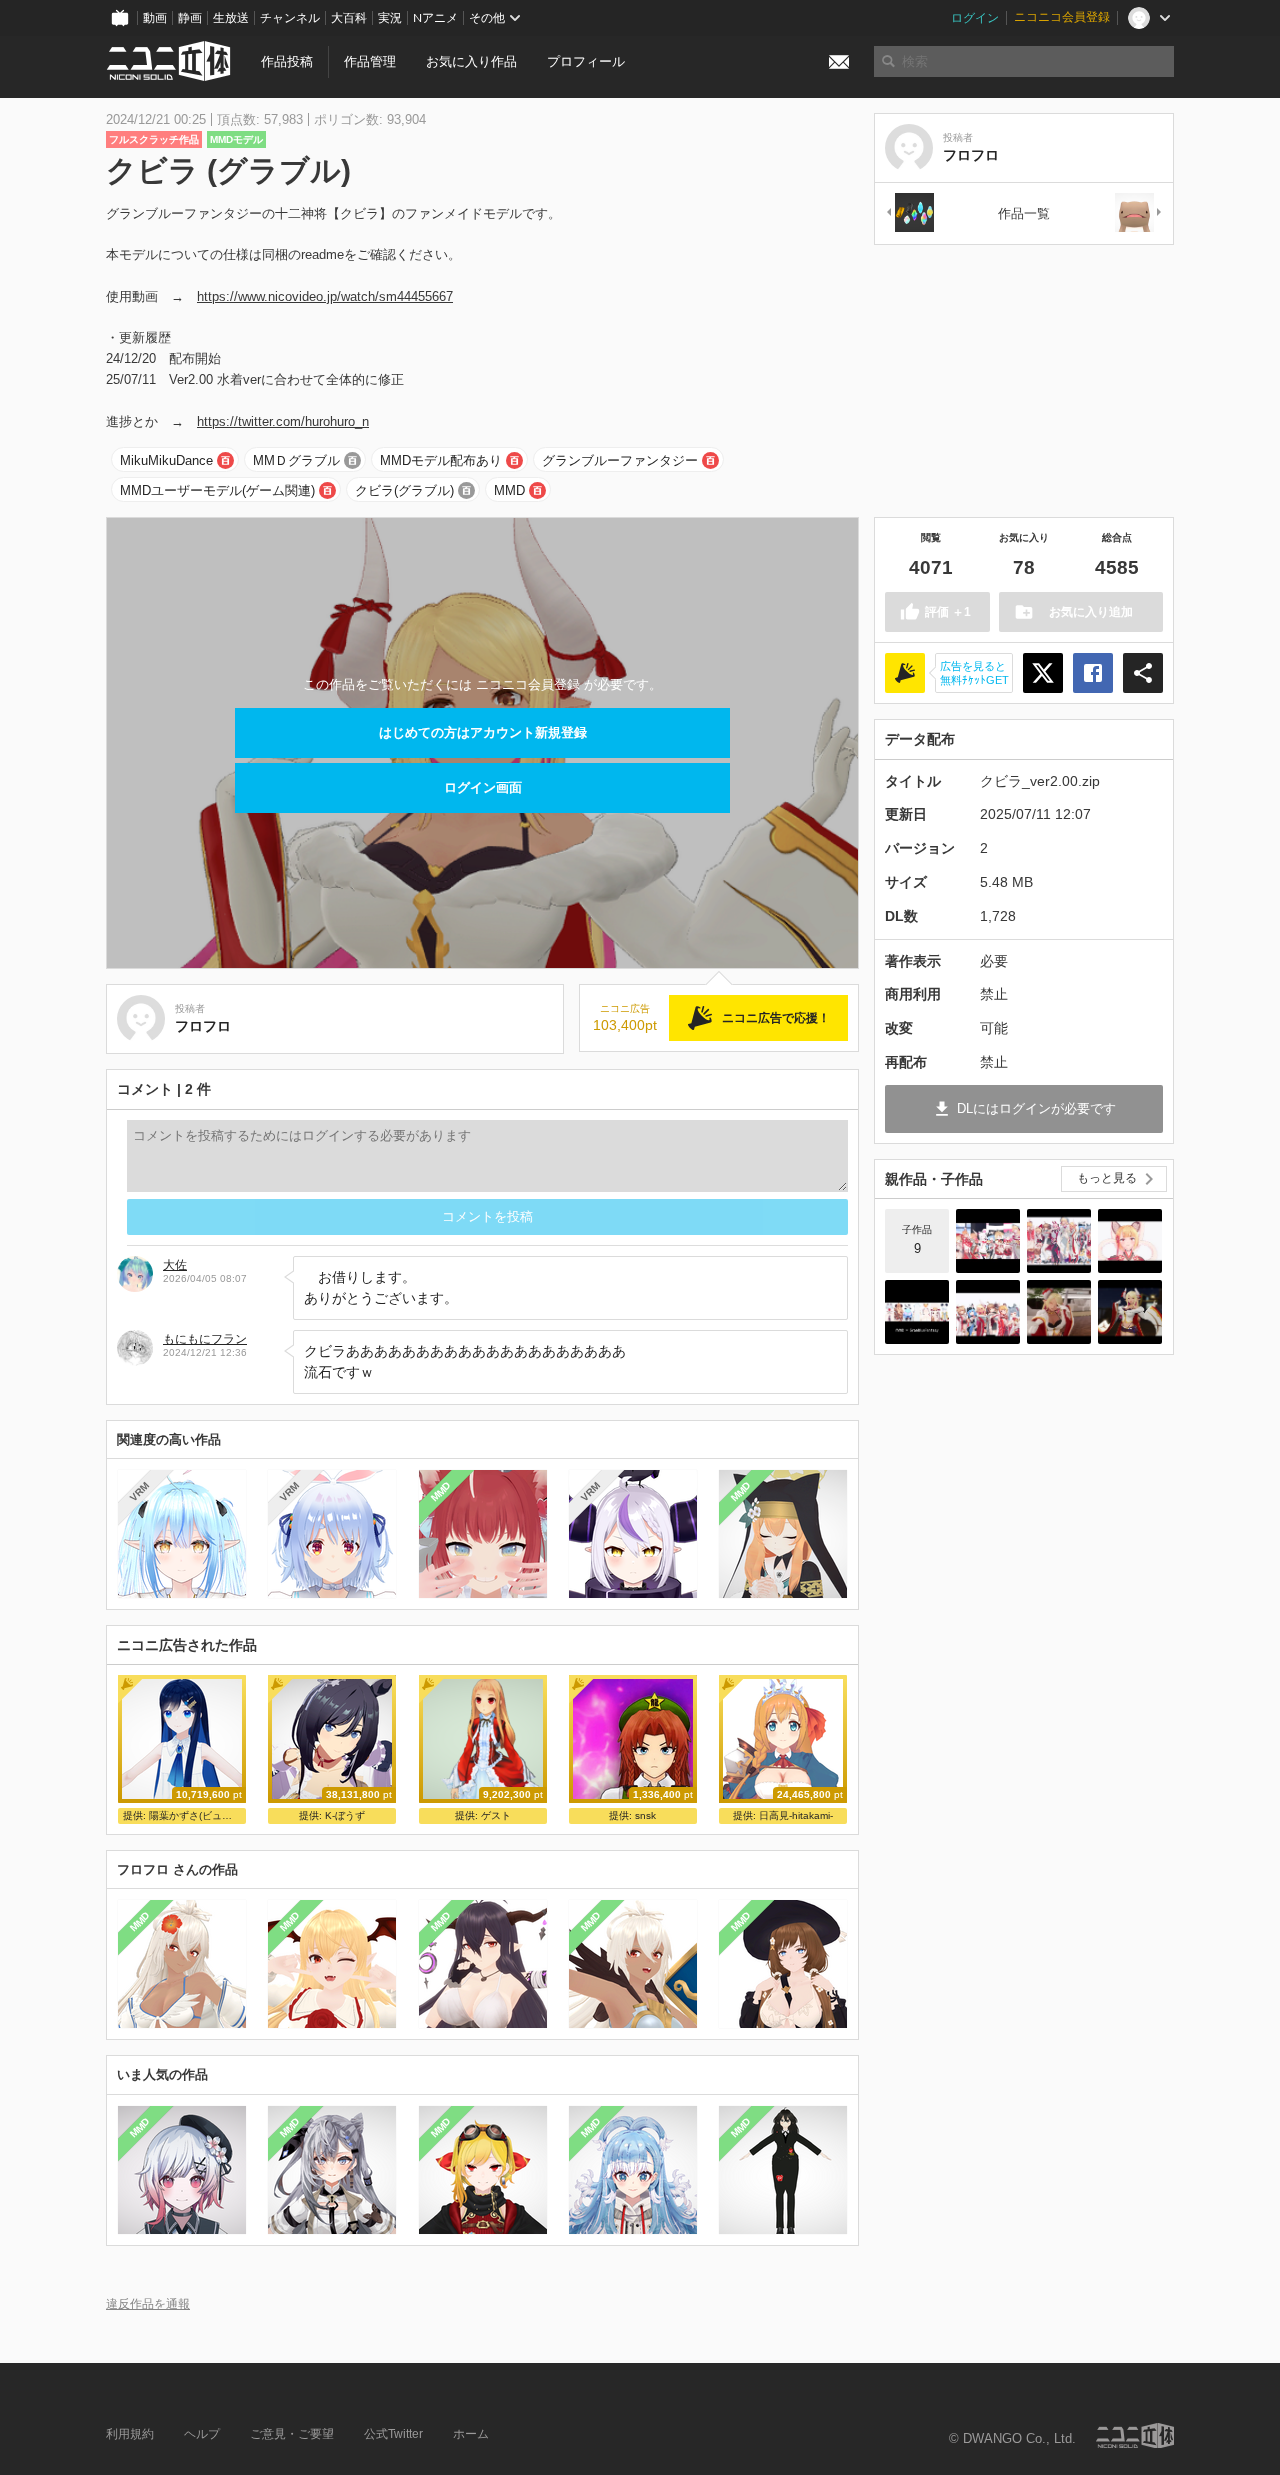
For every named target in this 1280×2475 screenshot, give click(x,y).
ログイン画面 (483, 787)
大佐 (175, 1265)
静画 (190, 18)
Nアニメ (435, 18)
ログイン (975, 18)
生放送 (231, 18)
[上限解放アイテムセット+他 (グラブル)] (909, 213)
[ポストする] (1043, 673)
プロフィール (586, 61)
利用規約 (130, 2434)
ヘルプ (202, 2434)
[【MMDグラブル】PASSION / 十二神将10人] (988, 1241)
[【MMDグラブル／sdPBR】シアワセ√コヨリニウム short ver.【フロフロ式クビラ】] (1059, 1312)
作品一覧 (1024, 213)
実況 (390, 18)
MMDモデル (236, 139)
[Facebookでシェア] (1093, 673)
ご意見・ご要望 (292, 2434)
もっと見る (1107, 1178)
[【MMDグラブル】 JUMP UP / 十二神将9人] (917, 1312)
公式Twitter (393, 2434)
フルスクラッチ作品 (154, 139)
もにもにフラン (205, 1339)
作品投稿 (287, 61)
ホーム (471, 2434)
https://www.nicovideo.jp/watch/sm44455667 (325, 296)
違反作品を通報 (148, 2303)
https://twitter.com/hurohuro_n (283, 421)
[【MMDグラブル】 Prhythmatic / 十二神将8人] (988, 1312)
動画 (155, 18)
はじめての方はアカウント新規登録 (483, 732)
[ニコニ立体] (1135, 2435)
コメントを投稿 (487, 1216)
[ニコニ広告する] (905, 673)
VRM (139, 1491)
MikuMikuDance (166, 460)
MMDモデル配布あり (441, 460)
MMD (509, 490)
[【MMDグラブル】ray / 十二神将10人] (1059, 1241)
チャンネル (290, 18)
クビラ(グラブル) (404, 490)
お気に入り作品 (471, 61)
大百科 (349, 18)
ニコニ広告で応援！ (776, 1018)
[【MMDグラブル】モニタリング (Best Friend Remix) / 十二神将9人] (1130, 1241)
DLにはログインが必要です (1036, 1108)
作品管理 (370, 61)
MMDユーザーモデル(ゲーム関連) (217, 490)
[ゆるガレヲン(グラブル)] (1139, 213)
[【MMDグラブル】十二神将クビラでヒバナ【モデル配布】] (1130, 1312)
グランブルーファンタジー (620, 460)
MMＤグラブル (296, 460)
